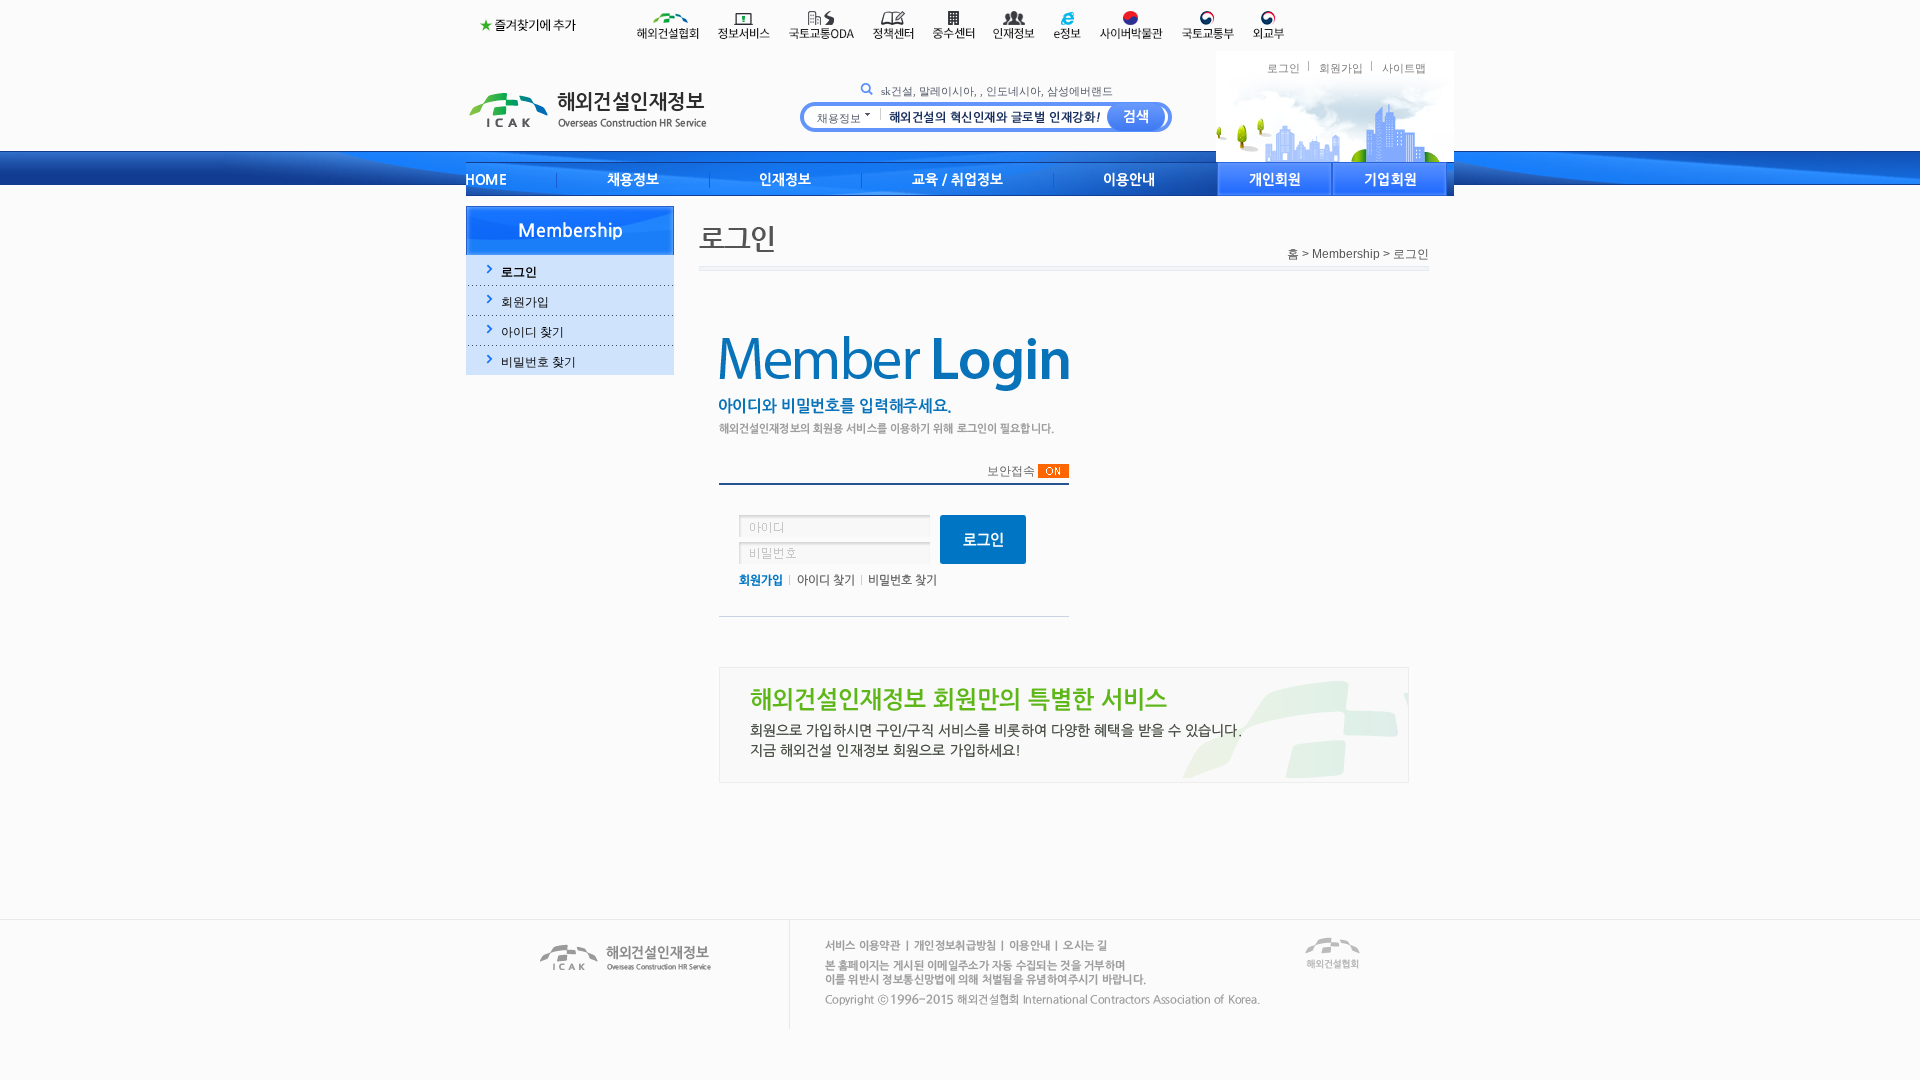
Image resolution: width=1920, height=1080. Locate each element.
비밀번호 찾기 (538, 362)
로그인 (1283, 68)
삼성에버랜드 (1080, 91)
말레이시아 (946, 91)
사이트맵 (1404, 68)
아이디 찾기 (532, 332)
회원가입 (1341, 68)
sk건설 (897, 91)
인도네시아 (1013, 91)
